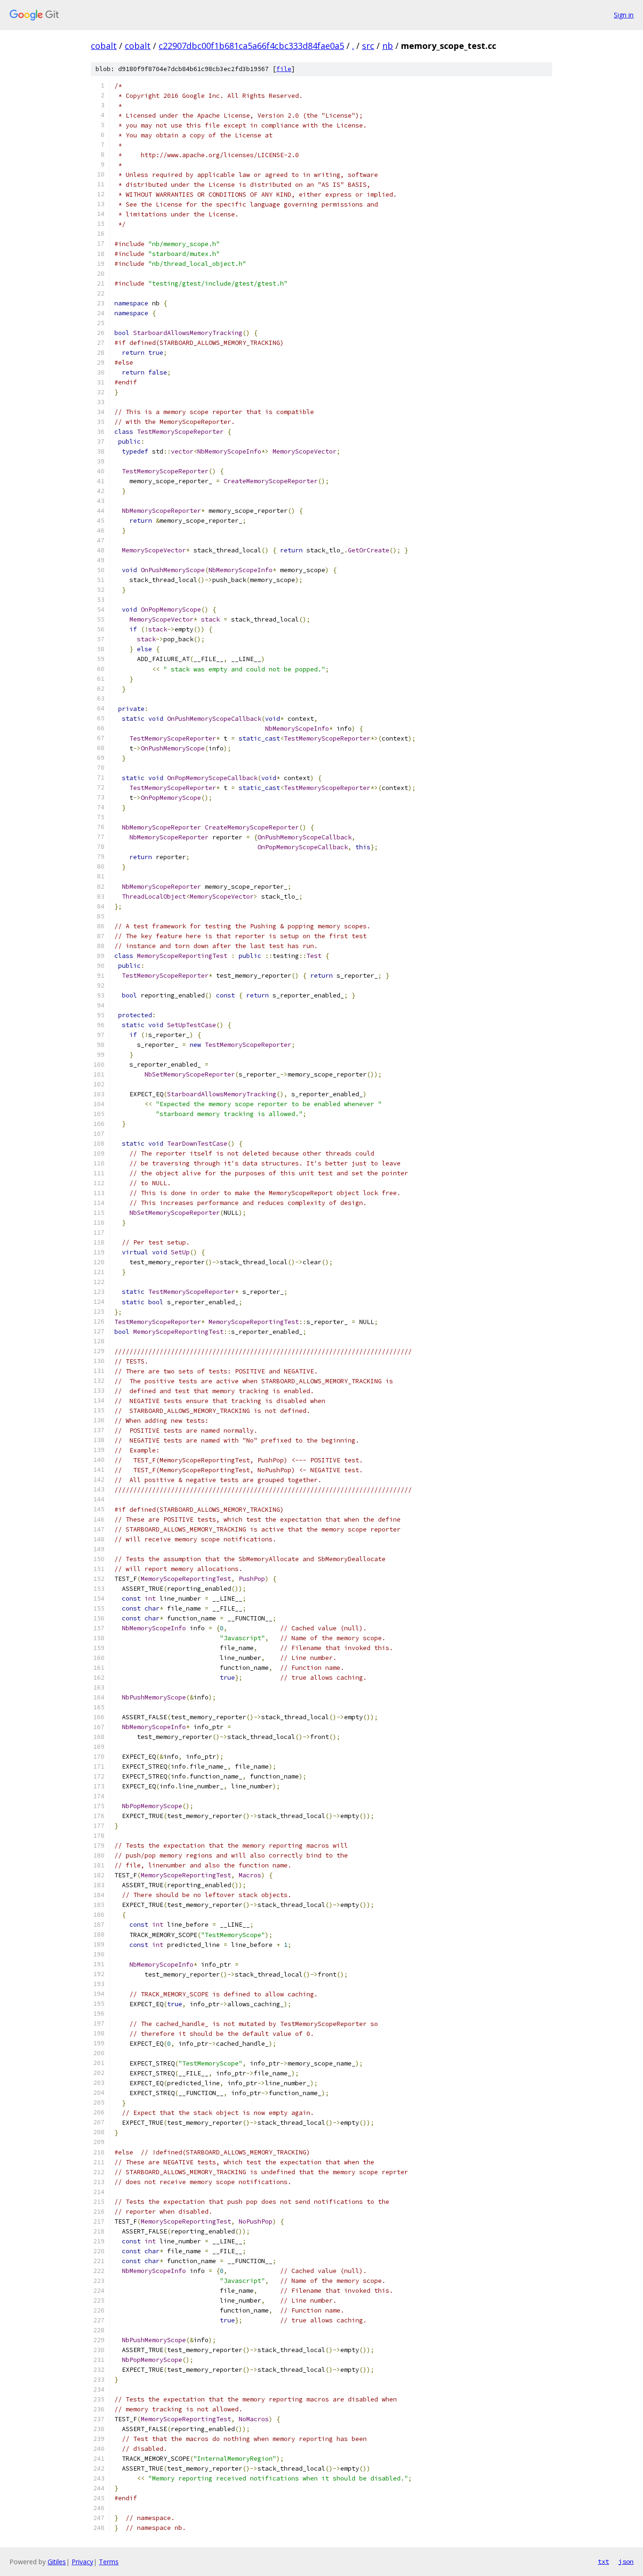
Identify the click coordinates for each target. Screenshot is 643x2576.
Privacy (82, 2562)
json (626, 2561)
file (284, 69)
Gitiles (57, 2562)
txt (603, 2561)
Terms (109, 2562)
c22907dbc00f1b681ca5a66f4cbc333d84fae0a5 (251, 46)
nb (388, 46)
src (368, 46)
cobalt (104, 46)
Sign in (624, 15)
